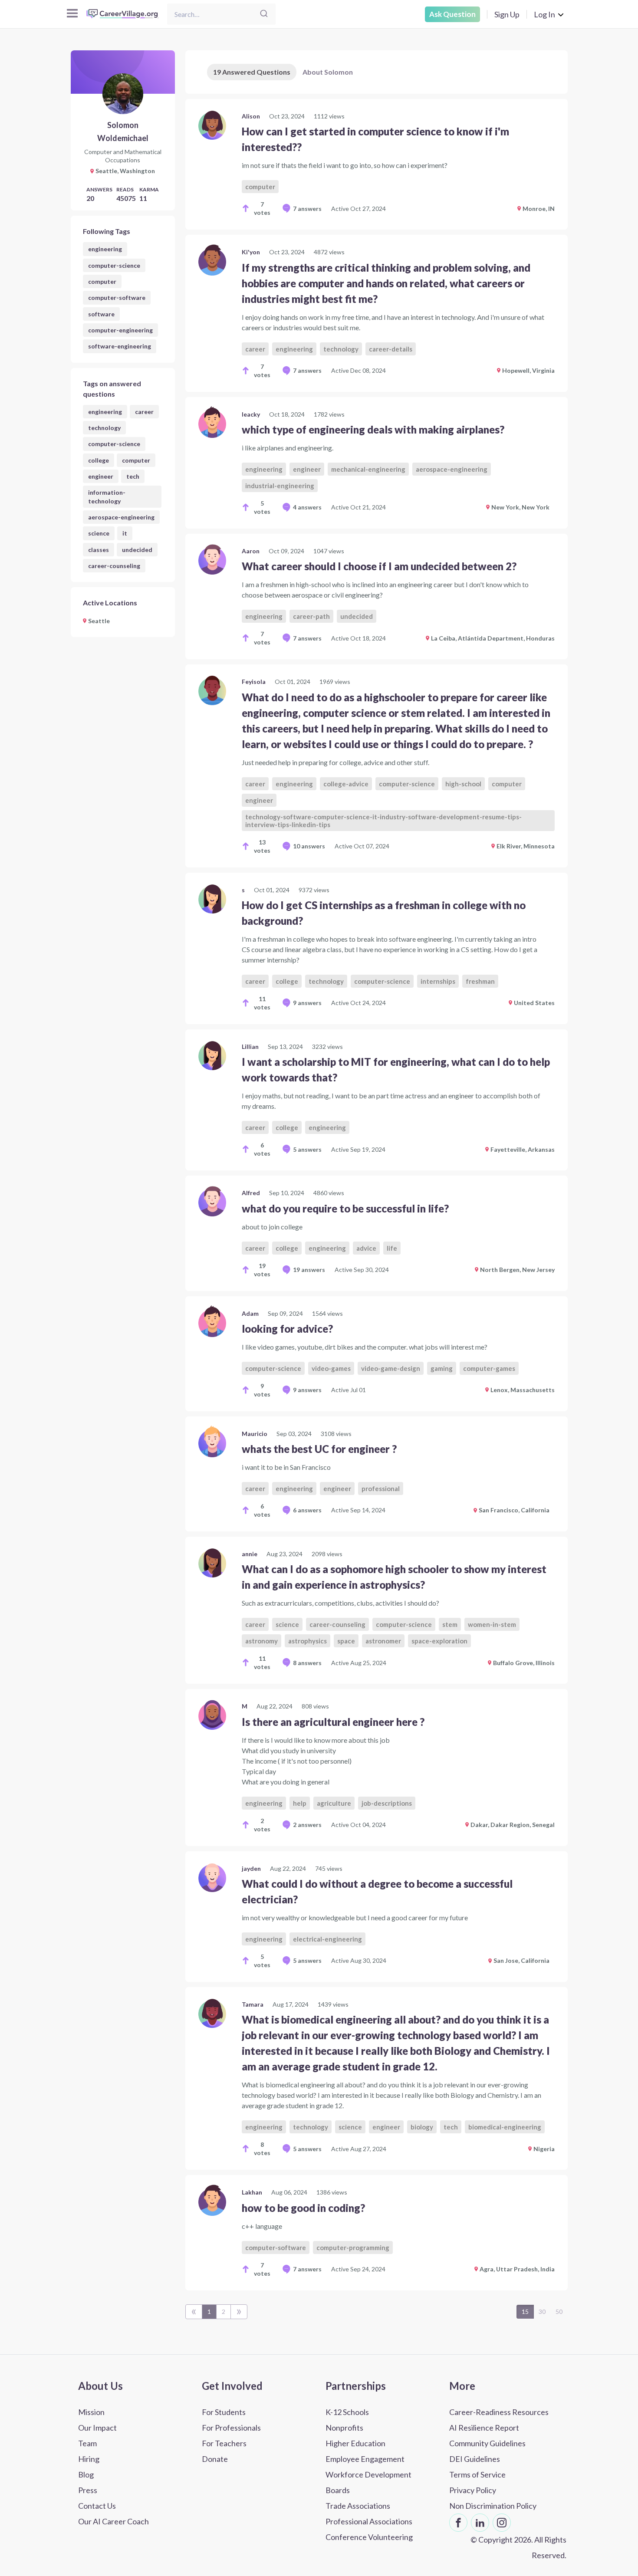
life (392, 1248)
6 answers (307, 1510)
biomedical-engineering (505, 2127)
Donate (215, 2459)
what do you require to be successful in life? (345, 1208)
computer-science (114, 265)
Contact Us (97, 2506)
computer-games (489, 1368)
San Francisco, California (514, 1510)
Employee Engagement (365, 2459)
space (346, 1641)
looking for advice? (287, 1329)
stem (450, 1624)
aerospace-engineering (121, 517)
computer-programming (353, 2247)
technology (104, 428)
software (101, 314)
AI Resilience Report (484, 2428)
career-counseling (114, 566)
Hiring (89, 2459)
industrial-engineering (280, 486)
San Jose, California (521, 1960)
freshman (480, 981)
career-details (391, 349)
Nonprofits (344, 2428)
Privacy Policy (473, 2490)
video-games (331, 1368)
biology (422, 2127)
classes (99, 550)
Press (88, 2490)
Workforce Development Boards (368, 2482)
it (125, 533)
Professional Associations (369, 2521)
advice (366, 1248)
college (99, 460)
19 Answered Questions (252, 72)
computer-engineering (120, 330)
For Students (224, 2412)
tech (133, 476)
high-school (463, 784)
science (99, 533)
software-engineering (120, 346)
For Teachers (224, 2443)
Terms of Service (477, 2474)
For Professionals (231, 2428)
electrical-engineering (327, 1939)
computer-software (117, 297)
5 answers (307, 1149)
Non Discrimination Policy (493, 2506)
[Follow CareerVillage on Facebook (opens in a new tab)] (458, 2523)
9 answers (307, 1003)
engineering (105, 249)
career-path (311, 616)
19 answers (309, 1270)
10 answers (309, 846)
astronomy (261, 1641)
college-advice (346, 784)
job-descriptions (387, 1803)
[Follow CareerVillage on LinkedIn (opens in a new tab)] (480, 2523)
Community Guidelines (487, 2443)
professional (381, 1488)
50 (559, 2311)
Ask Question (452, 14)
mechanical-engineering (368, 469)
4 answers (307, 507)
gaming (442, 1368)
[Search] (264, 14)
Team (87, 2443)
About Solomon (328, 72)
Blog (86, 2474)
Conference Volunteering (369, 2537)
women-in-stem (492, 1624)
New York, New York (520, 507)
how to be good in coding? (303, 2208)
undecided (137, 550)
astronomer (383, 1641)
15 (525, 2311)
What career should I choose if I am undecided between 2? (379, 566)
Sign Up (507, 14)
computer (102, 281)
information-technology (107, 496)
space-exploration (439, 1641)
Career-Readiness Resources (499, 2412)
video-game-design (391, 1368)
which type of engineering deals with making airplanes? (373, 429)
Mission (91, 2412)
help (300, 1803)
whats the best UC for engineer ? (319, 1449)
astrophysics (307, 1641)
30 (542, 2311)
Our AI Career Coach (113, 2521)
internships (438, 981)
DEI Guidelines (475, 2459)
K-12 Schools (347, 2412)
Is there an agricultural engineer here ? (333, 1722)
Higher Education (355, 2443)
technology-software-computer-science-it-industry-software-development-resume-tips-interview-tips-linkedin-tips (383, 821)
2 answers (307, 1825)
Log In (544, 14)
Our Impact (97, 2428)
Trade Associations (358, 2506)
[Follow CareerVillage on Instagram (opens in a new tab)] (502, 2523)
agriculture (334, 1803)
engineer (101, 476)
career (144, 412)
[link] (377, 164)
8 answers (307, 1663)
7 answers (307, 209)
